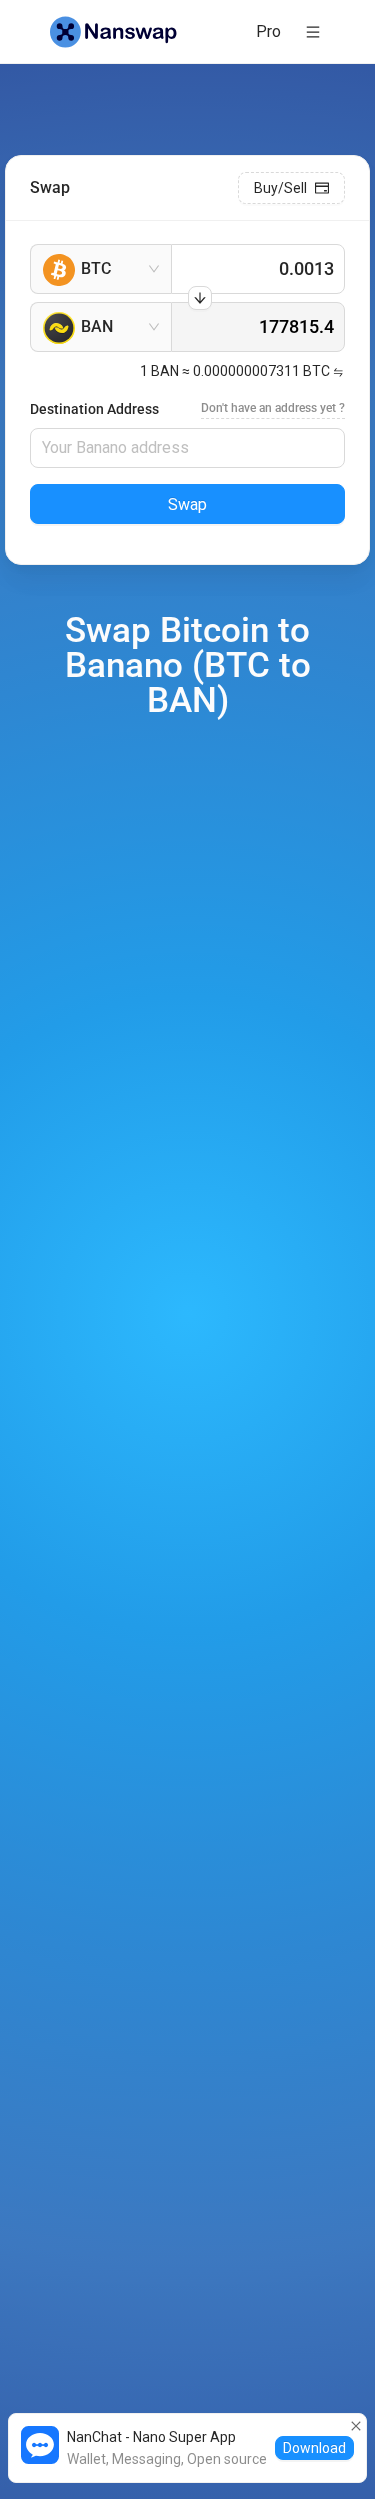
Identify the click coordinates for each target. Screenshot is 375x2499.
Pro (268, 31)
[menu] (251, 31)
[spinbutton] (258, 269)
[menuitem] (268, 32)
